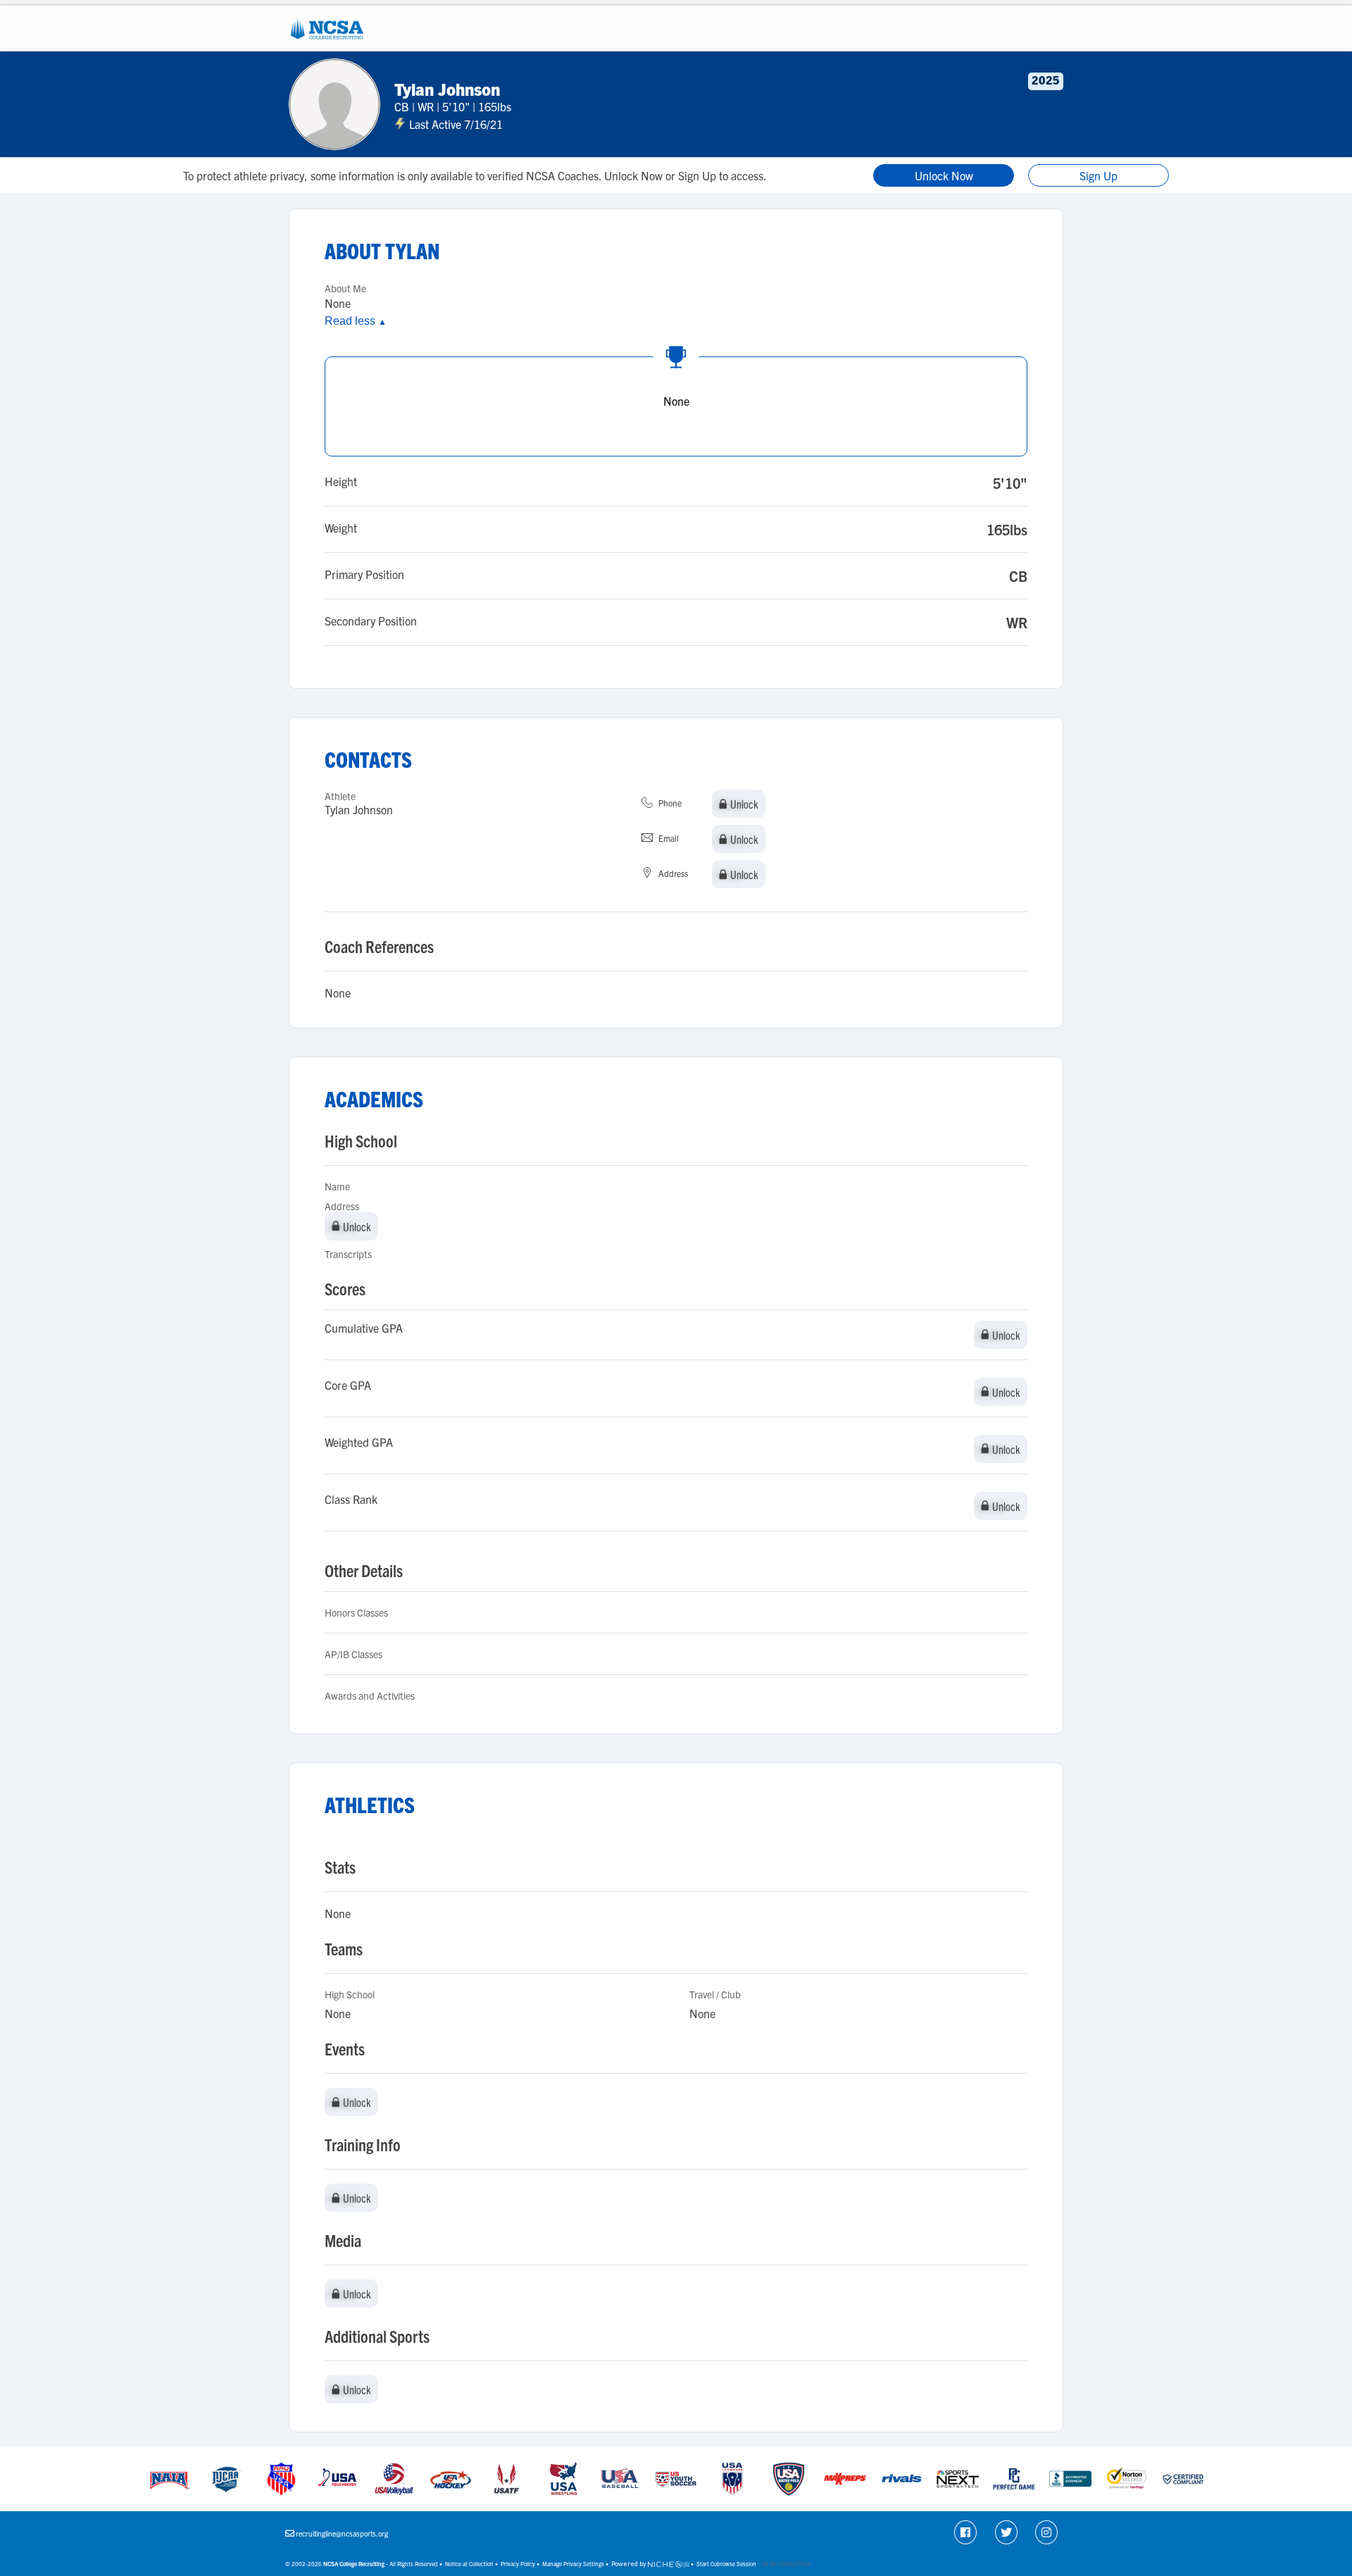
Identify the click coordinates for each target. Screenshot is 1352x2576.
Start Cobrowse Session (726, 2564)
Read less (356, 321)
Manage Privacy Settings (573, 2564)
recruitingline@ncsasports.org (342, 2533)
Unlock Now (944, 175)
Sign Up (1098, 175)
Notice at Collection (469, 2564)
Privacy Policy (518, 2564)
